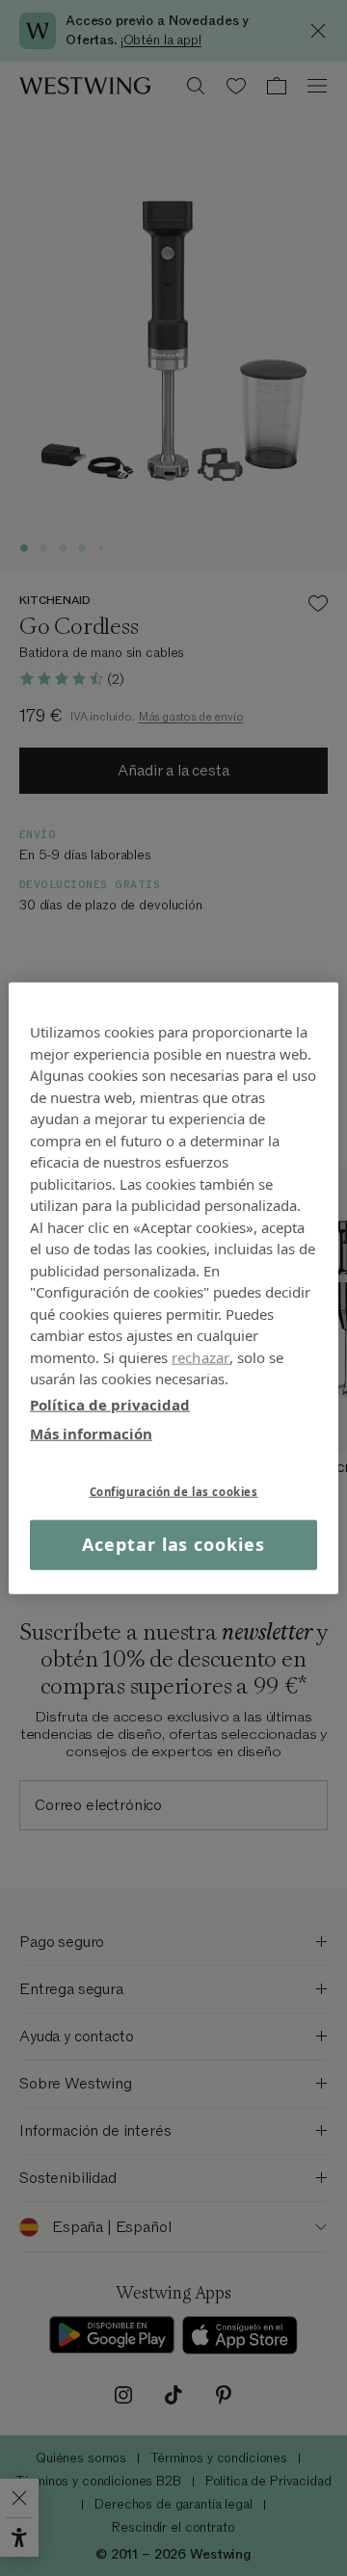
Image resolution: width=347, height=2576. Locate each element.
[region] (173, 1288)
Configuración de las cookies (174, 1491)
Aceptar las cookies (173, 1544)
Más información (91, 1433)
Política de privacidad (110, 1404)
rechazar (200, 1356)
